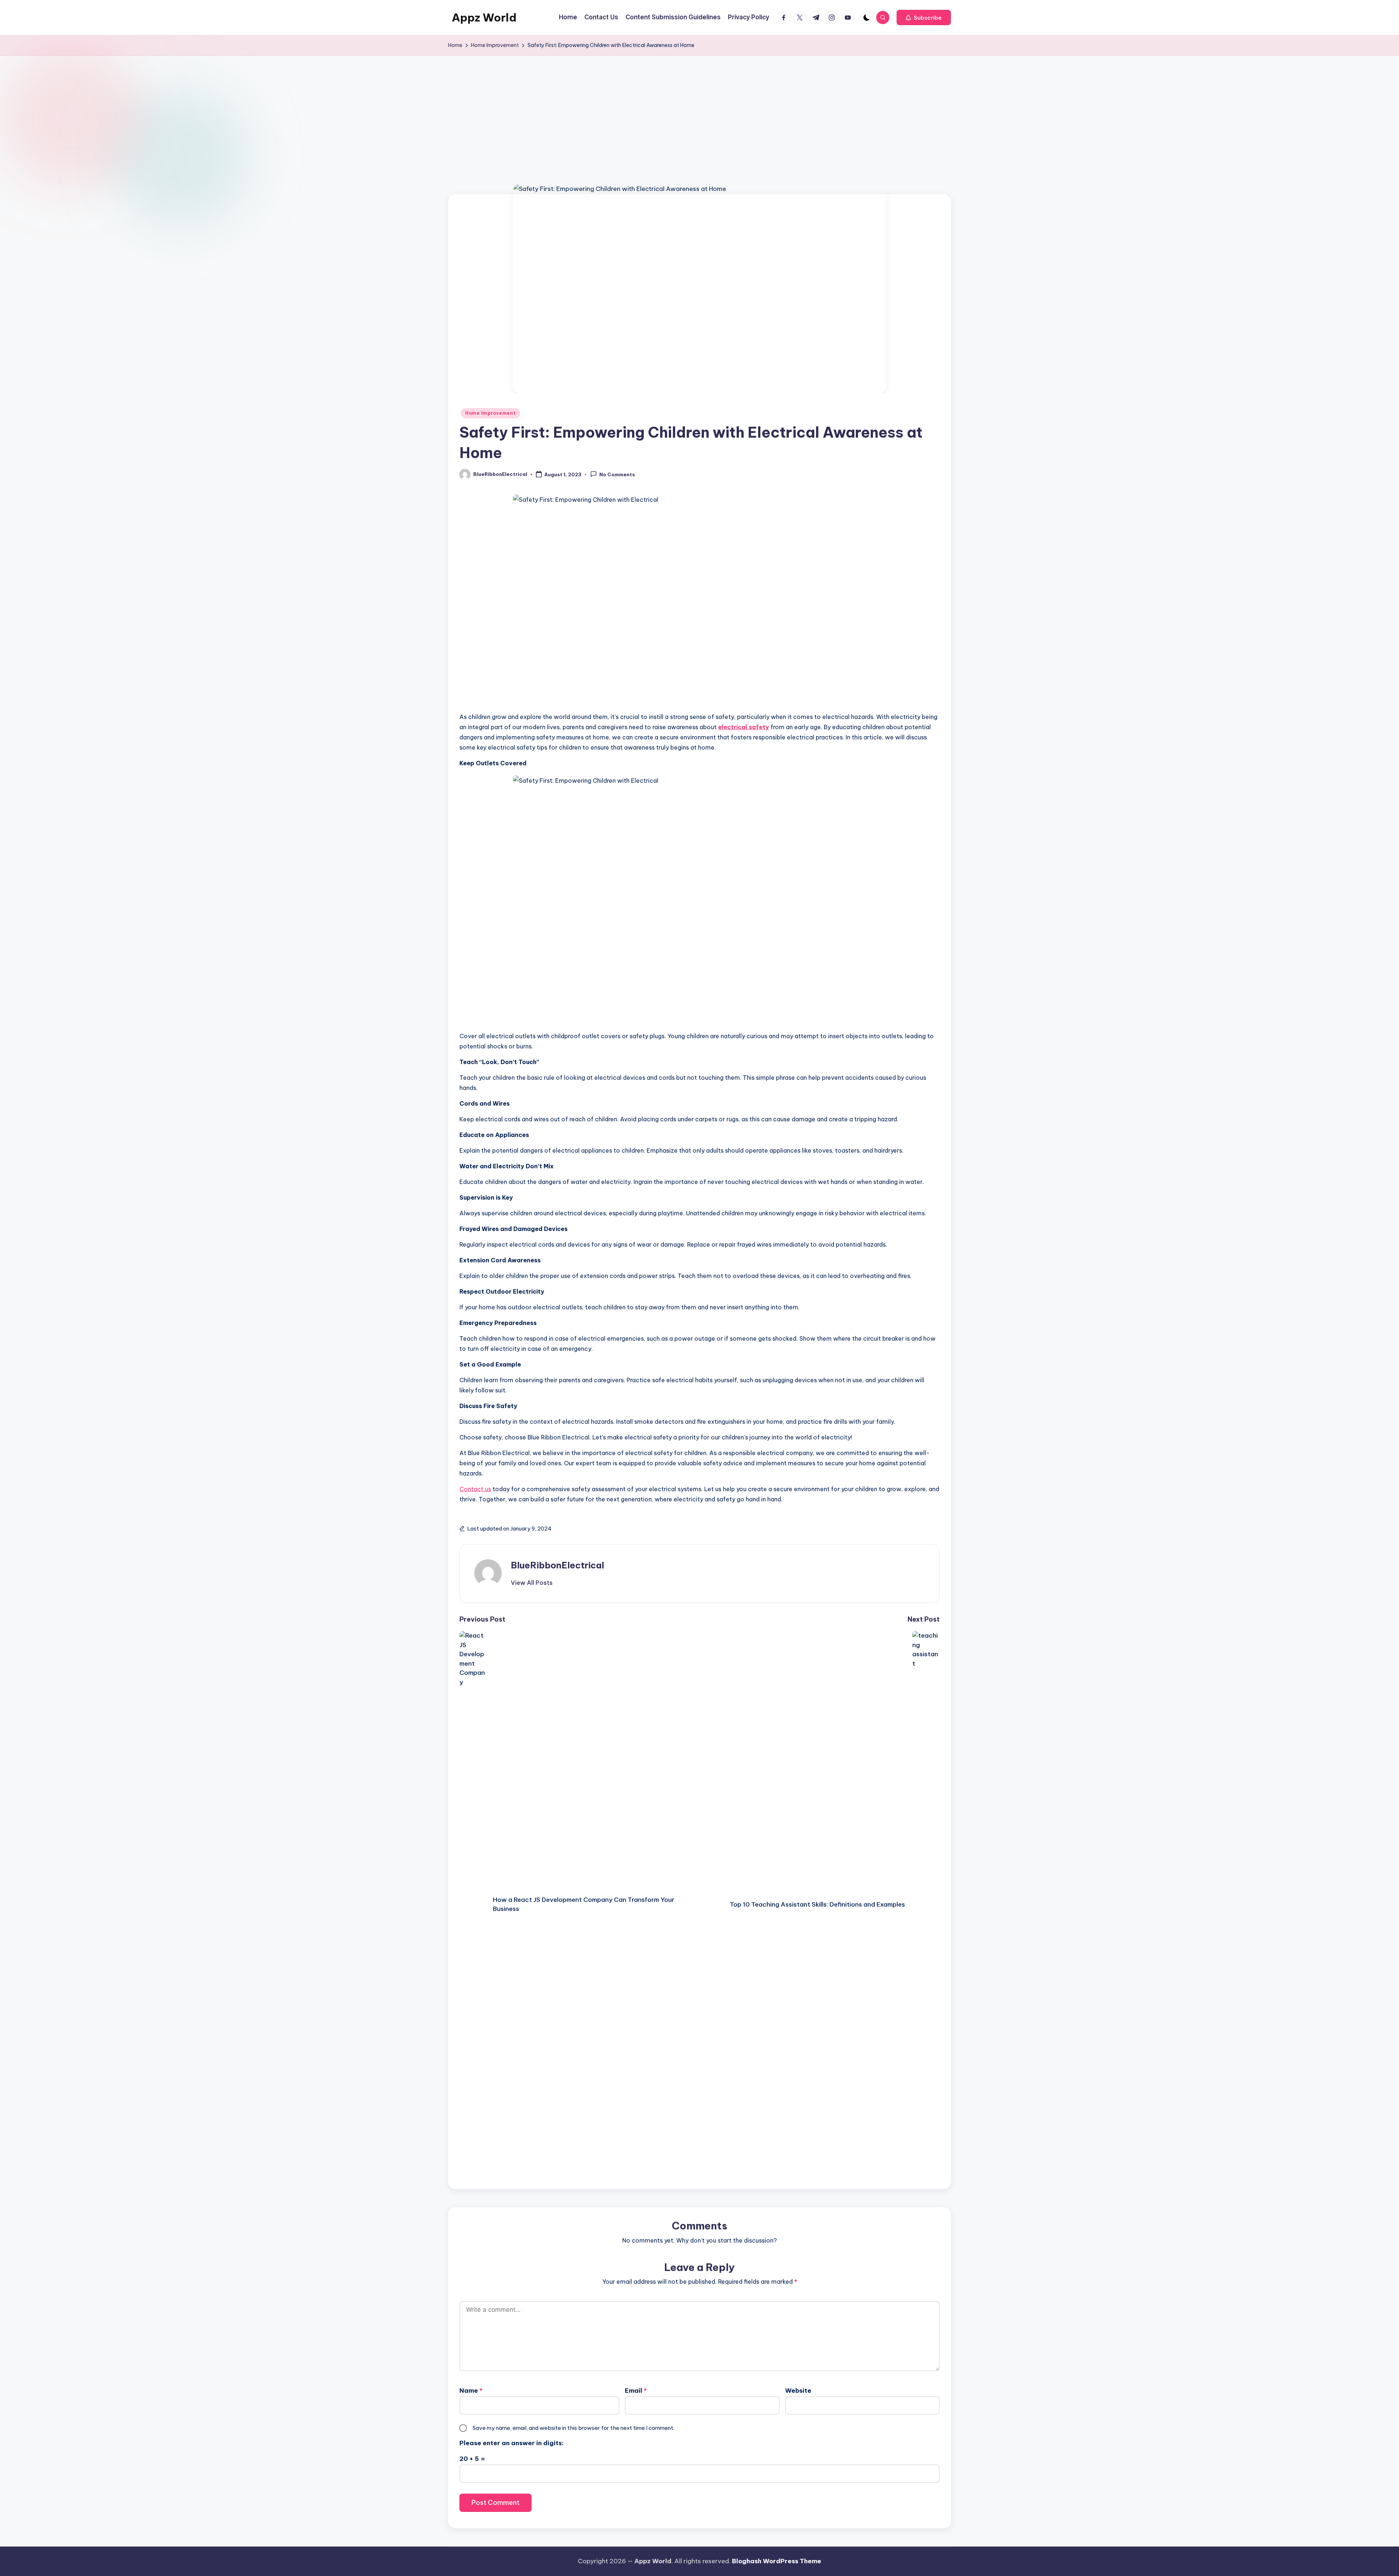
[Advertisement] (699, 110)
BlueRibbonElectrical (557, 1565)
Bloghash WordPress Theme (777, 2561)
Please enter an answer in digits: (512, 2443)
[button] (924, 17)
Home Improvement (491, 413)
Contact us (475, 1489)
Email (636, 2391)
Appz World (484, 17)
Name (471, 2391)
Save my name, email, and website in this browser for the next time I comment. (573, 2428)
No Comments (617, 475)
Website (798, 2391)
